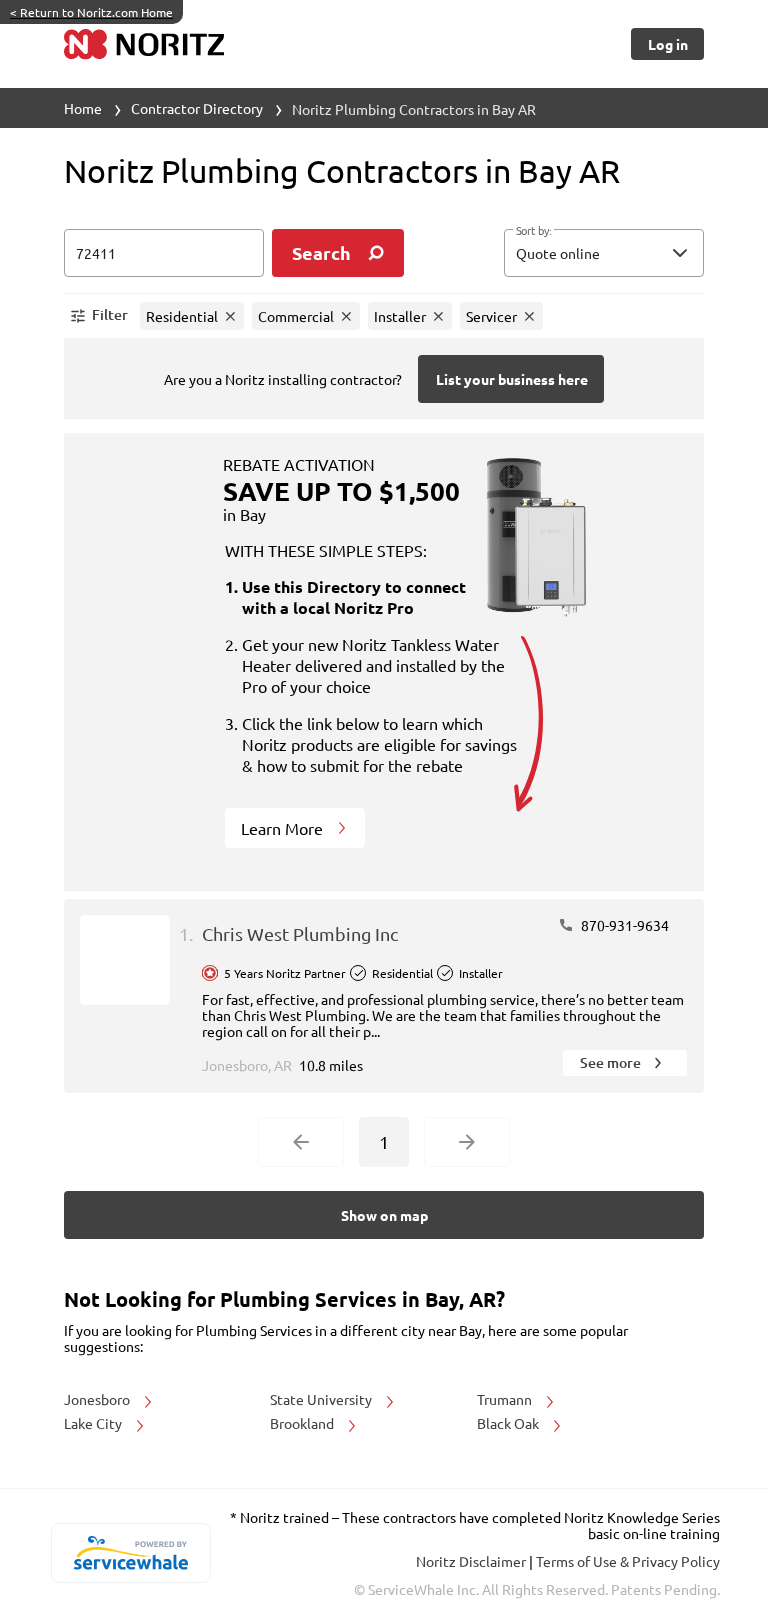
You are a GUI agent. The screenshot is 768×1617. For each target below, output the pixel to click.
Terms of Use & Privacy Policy (628, 1561)
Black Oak (509, 1423)
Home (83, 108)
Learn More (284, 828)
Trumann (506, 1399)
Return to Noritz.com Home (91, 12)
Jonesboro (98, 1399)
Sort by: (533, 231)
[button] (604, 253)
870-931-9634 (623, 925)
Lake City (94, 1423)
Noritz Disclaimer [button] (472, 1561)
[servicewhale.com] (130, 1553)
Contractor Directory (197, 108)
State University (322, 1399)
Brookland (303, 1423)
